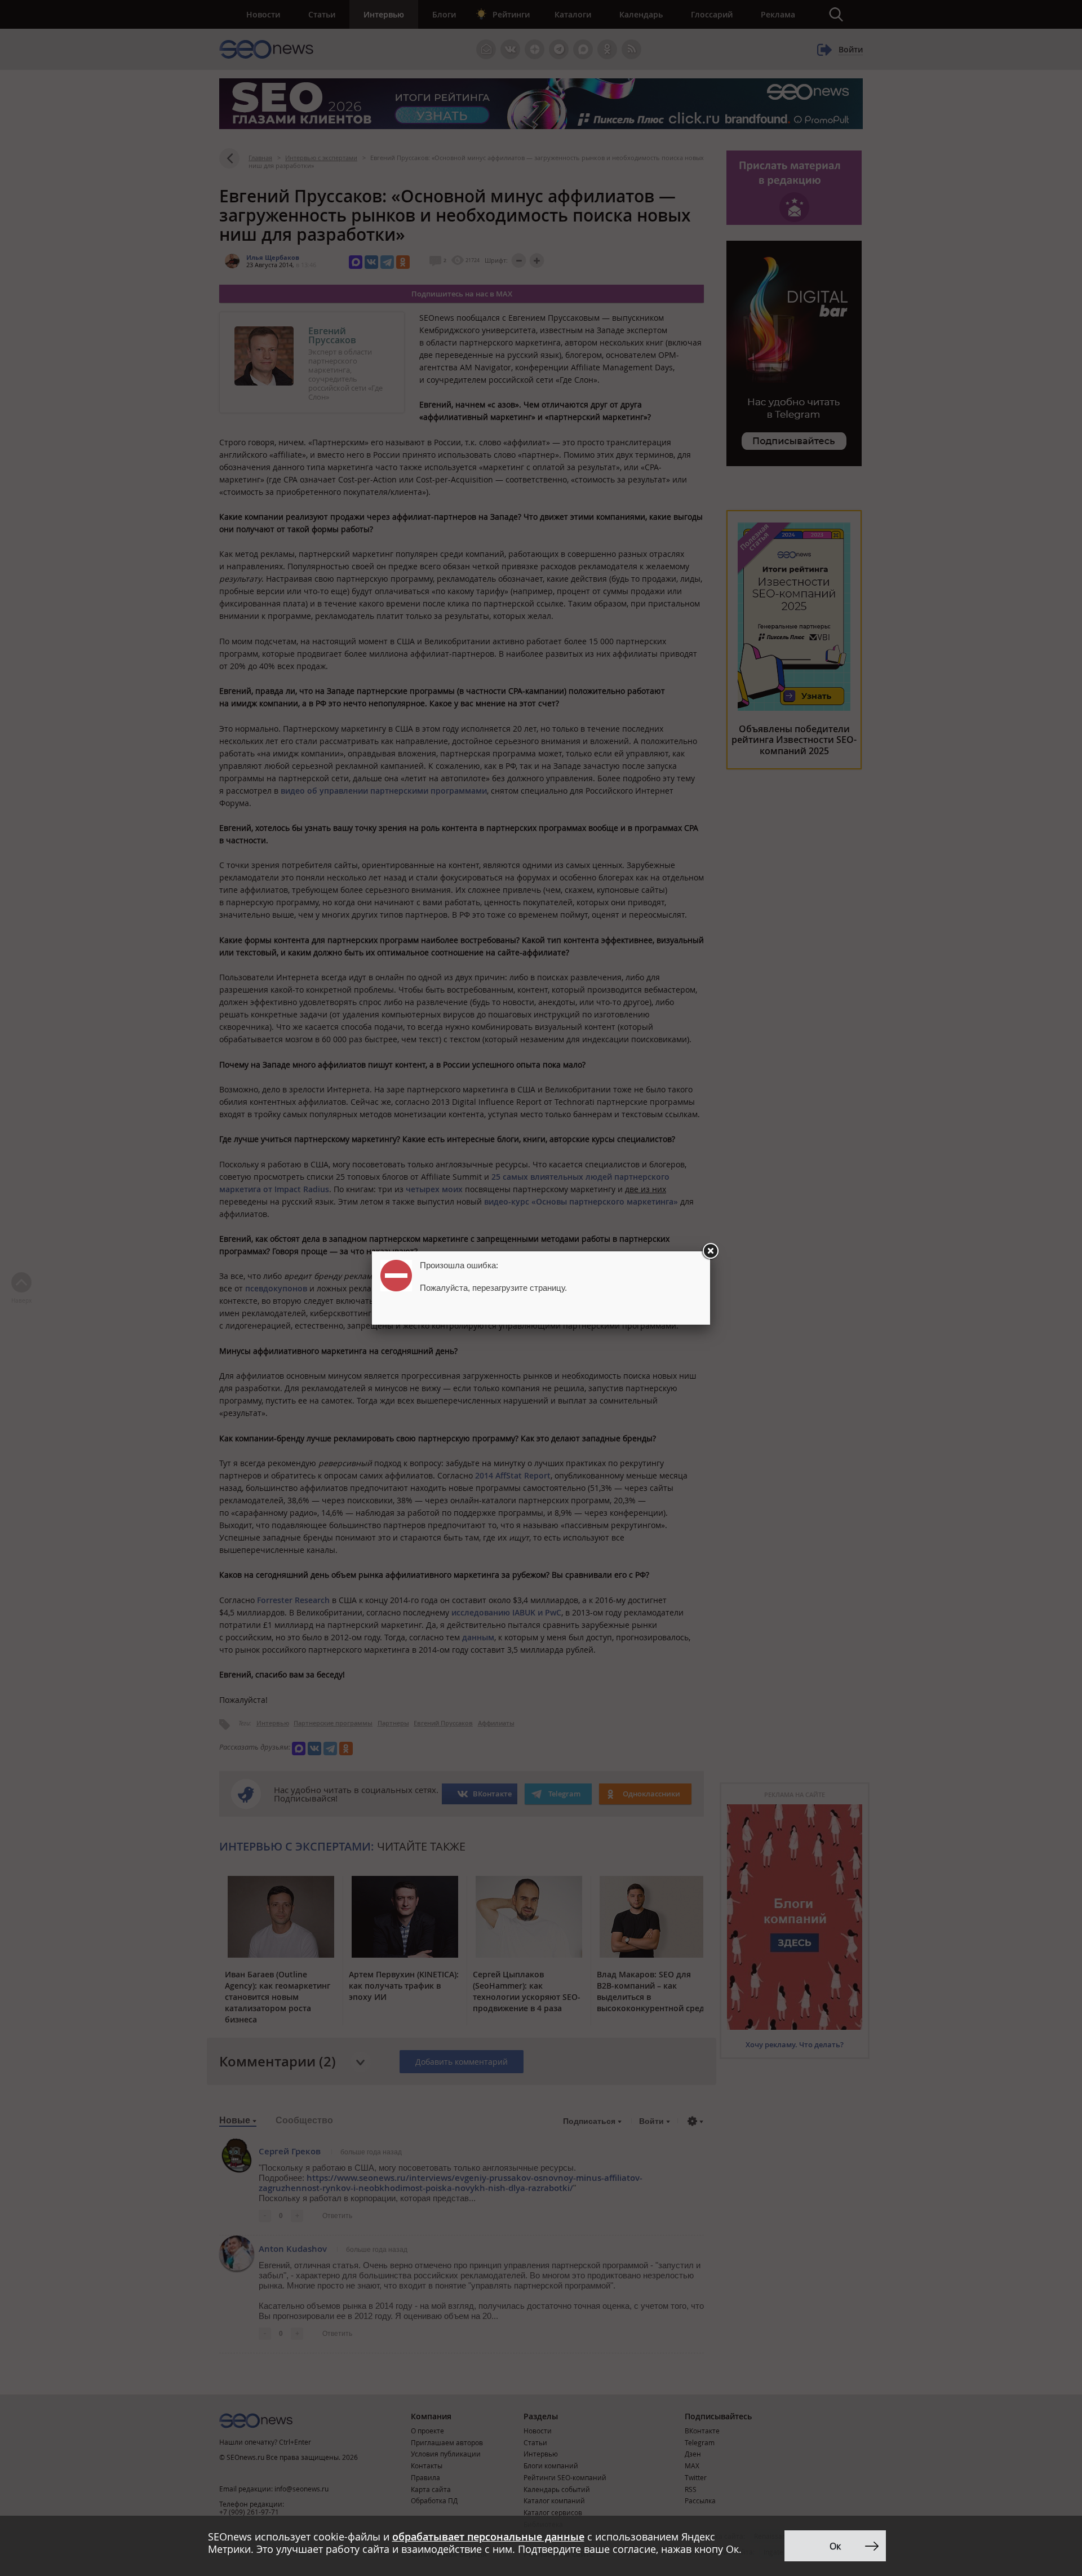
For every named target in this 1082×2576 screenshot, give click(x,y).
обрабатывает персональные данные (488, 2537)
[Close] (710, 1251)
